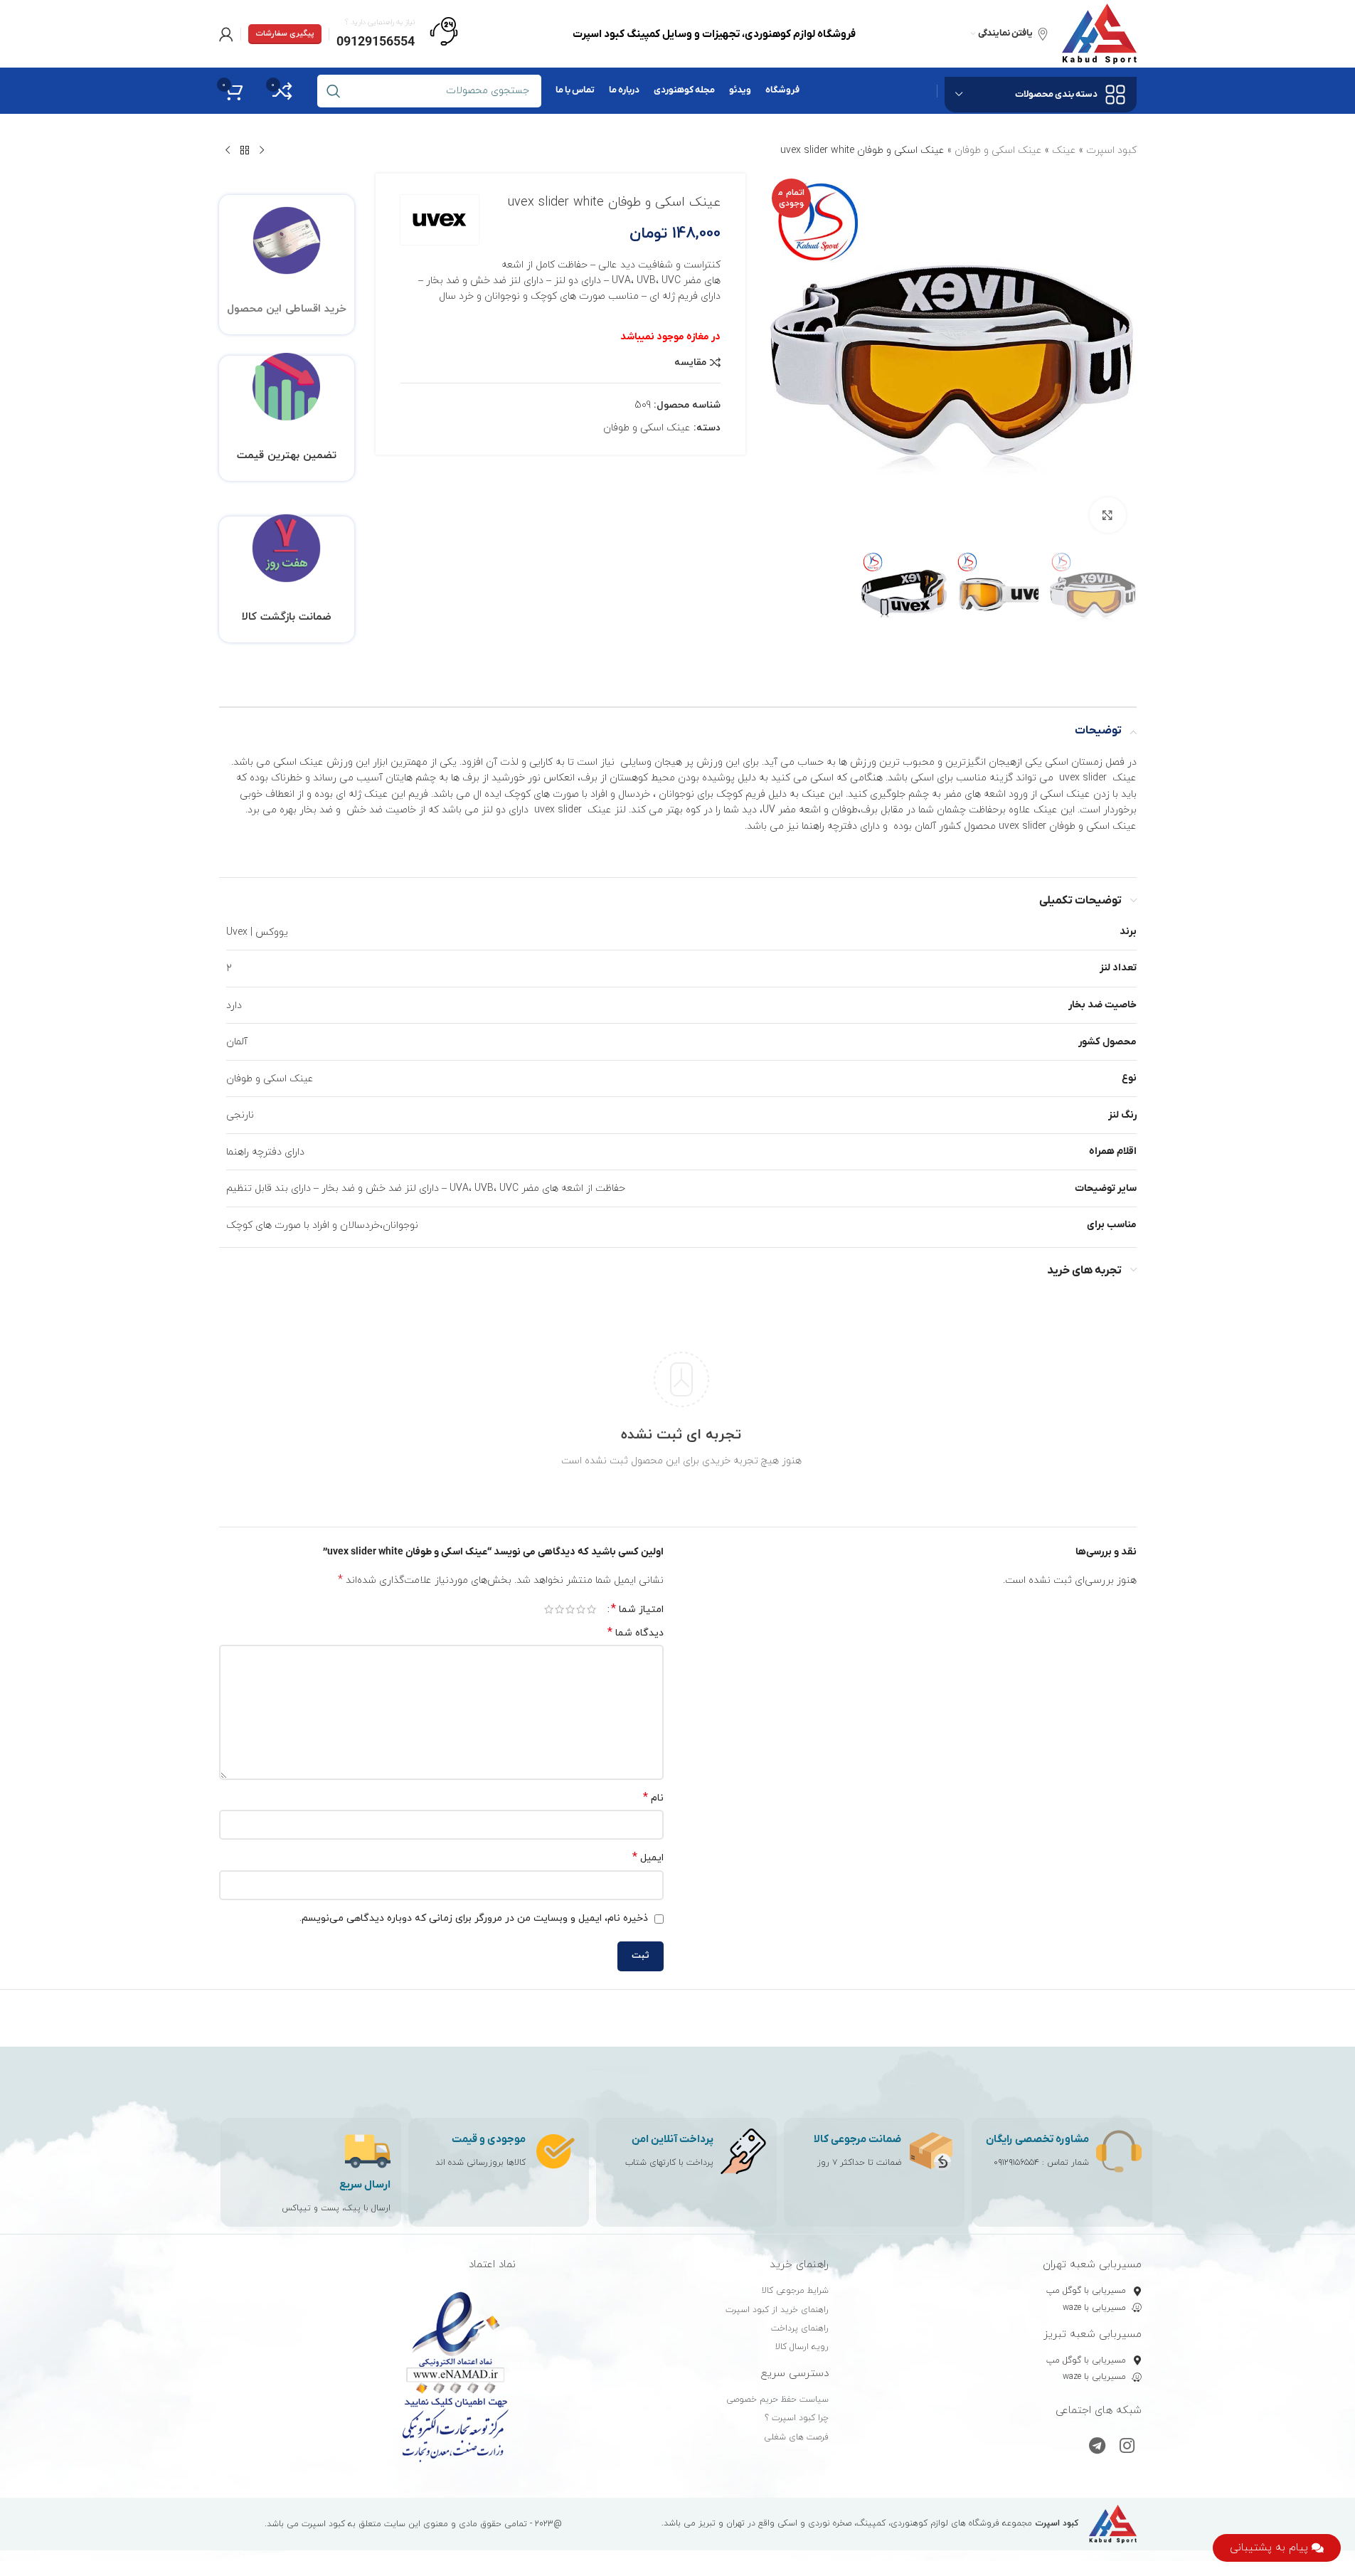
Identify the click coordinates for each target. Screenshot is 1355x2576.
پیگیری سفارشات (285, 33)
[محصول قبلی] (262, 151)
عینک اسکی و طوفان (998, 150)
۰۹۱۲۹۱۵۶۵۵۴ (1016, 2163)
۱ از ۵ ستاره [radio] (591, 1609)
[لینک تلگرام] (1097, 2447)
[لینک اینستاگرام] (1127, 2447)
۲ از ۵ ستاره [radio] (581, 1609)
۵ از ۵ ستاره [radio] (549, 1609)
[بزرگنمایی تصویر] (1107, 515)
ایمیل (648, 1858)
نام (653, 1798)
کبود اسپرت (1111, 150)
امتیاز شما (637, 1609)
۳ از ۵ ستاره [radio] (570, 1609)
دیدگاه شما (636, 1633)
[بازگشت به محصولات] (245, 151)
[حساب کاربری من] (226, 34)
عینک (1064, 150)
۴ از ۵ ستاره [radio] (559, 1609)
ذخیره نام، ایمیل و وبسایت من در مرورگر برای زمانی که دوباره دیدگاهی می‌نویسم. (474, 1918)
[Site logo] (1099, 33)
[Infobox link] (397, 34)
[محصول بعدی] (228, 151)
